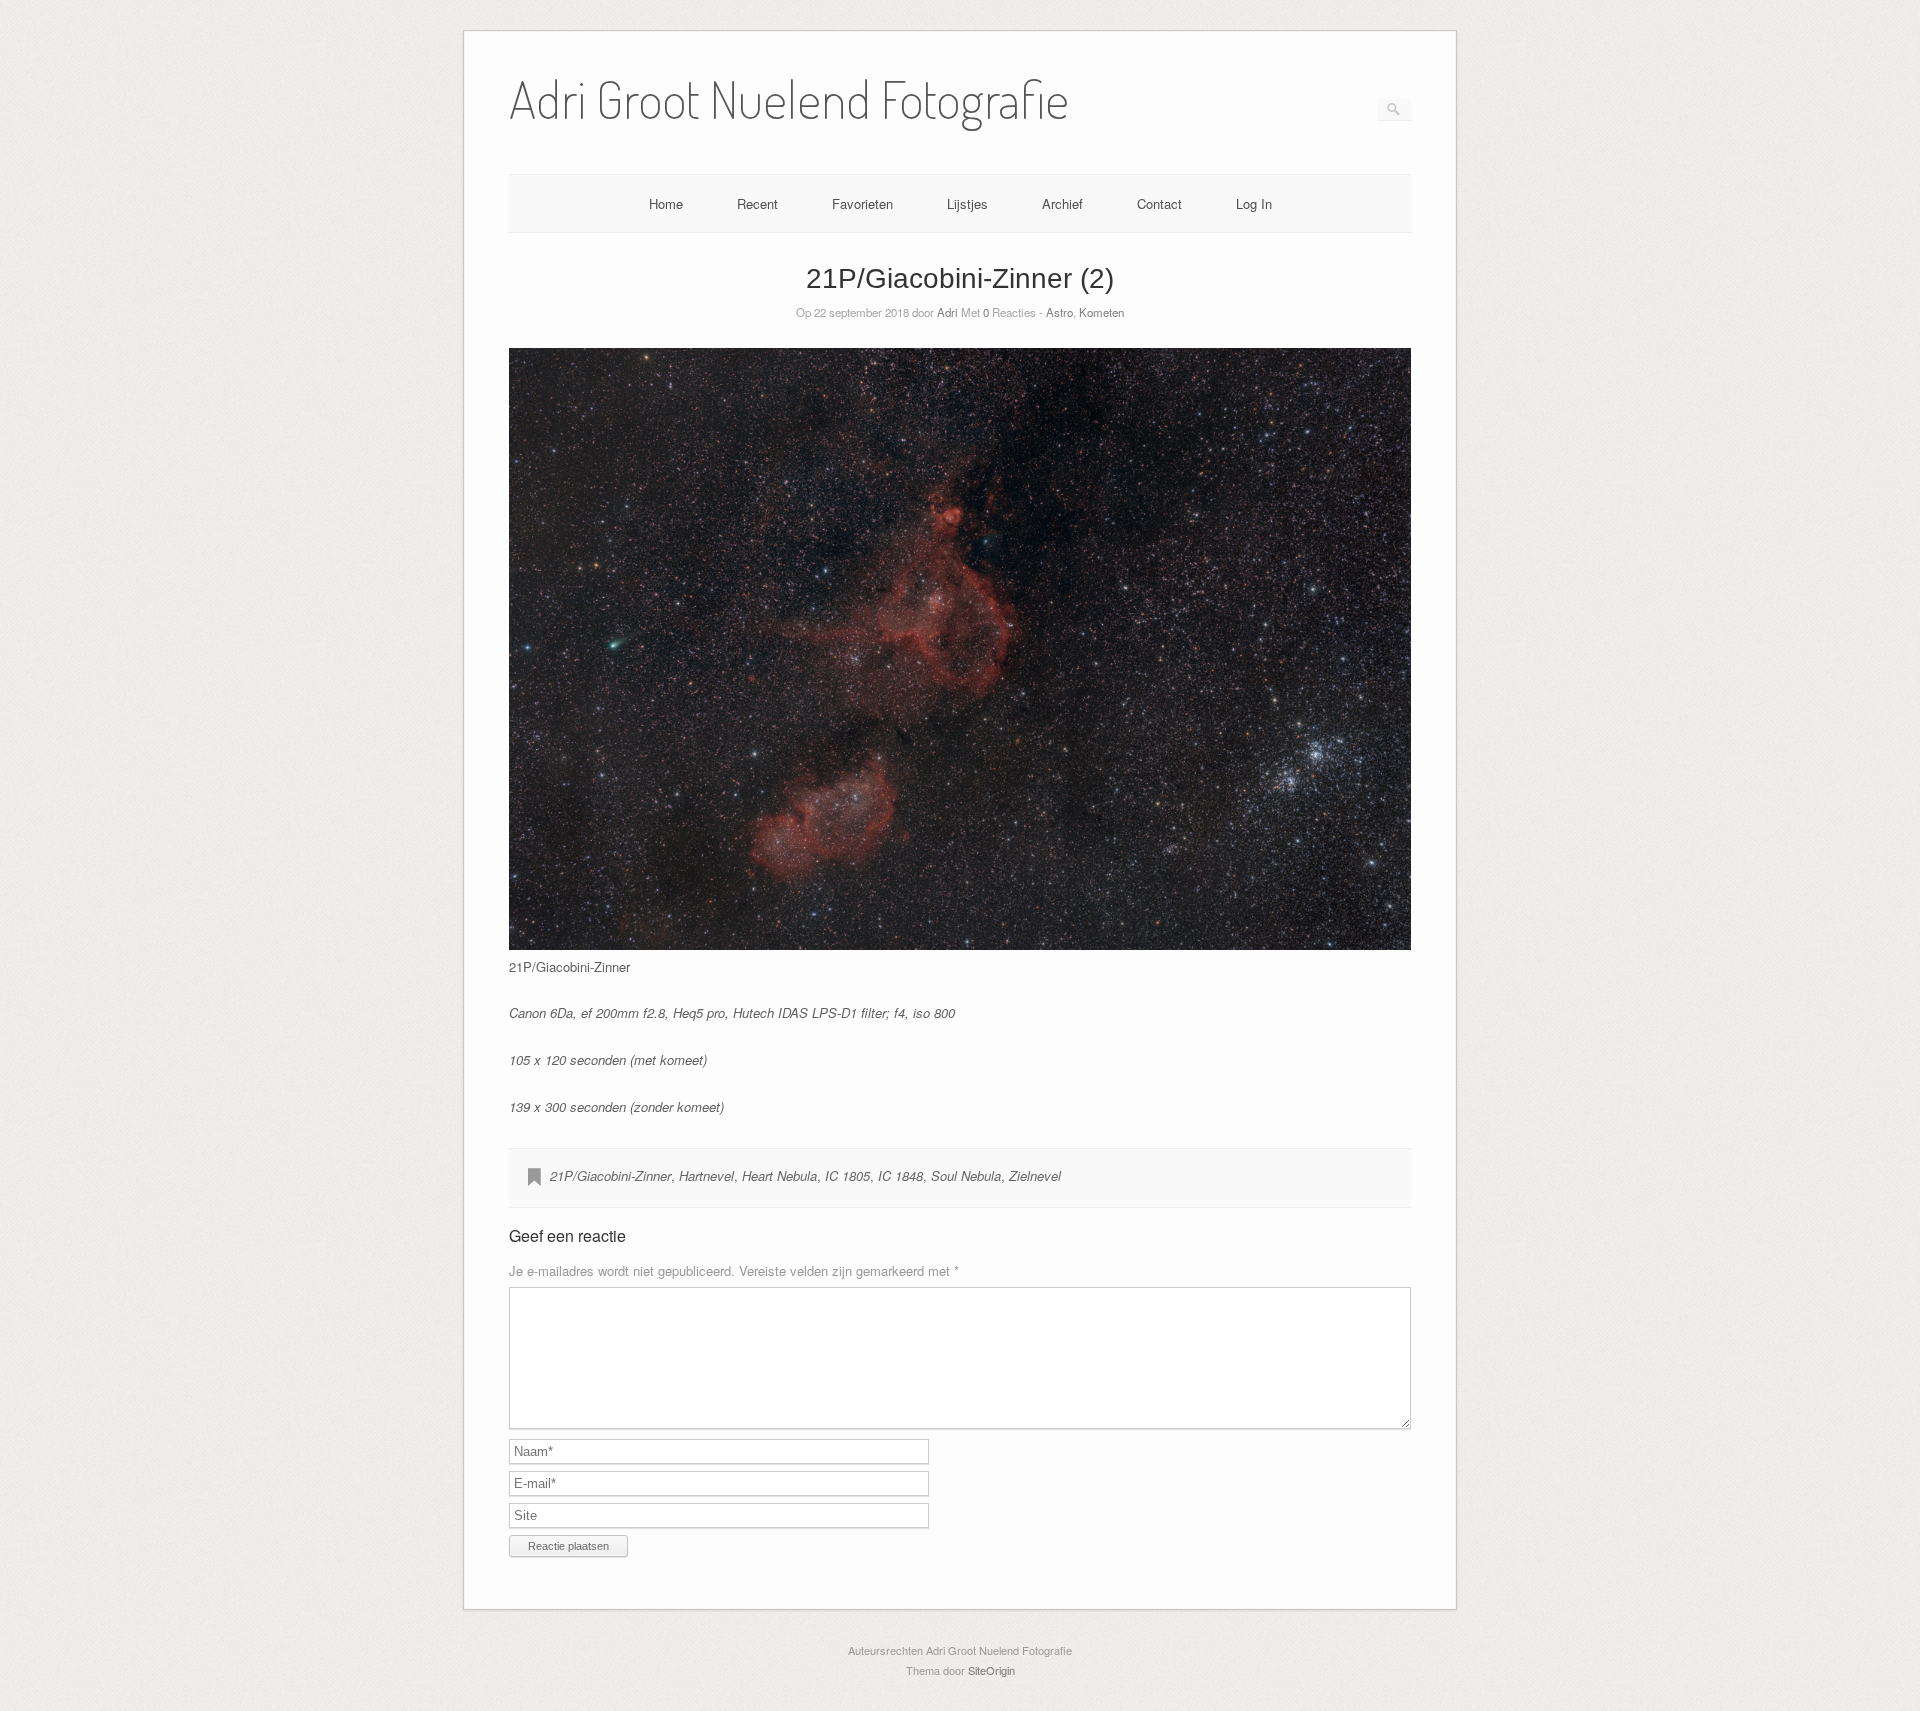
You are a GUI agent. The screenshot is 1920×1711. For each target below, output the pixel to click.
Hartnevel (706, 1175)
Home (666, 203)
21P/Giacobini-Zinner (610, 1175)
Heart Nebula (779, 1175)
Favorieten (862, 203)
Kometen (1101, 312)
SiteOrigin (991, 1670)
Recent (757, 203)
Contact (1159, 203)
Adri (947, 312)
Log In (1254, 203)
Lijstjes (967, 203)
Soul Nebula (966, 1175)
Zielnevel (1035, 1175)
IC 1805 (847, 1175)
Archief (1062, 203)
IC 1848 (900, 1175)
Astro (1059, 312)
